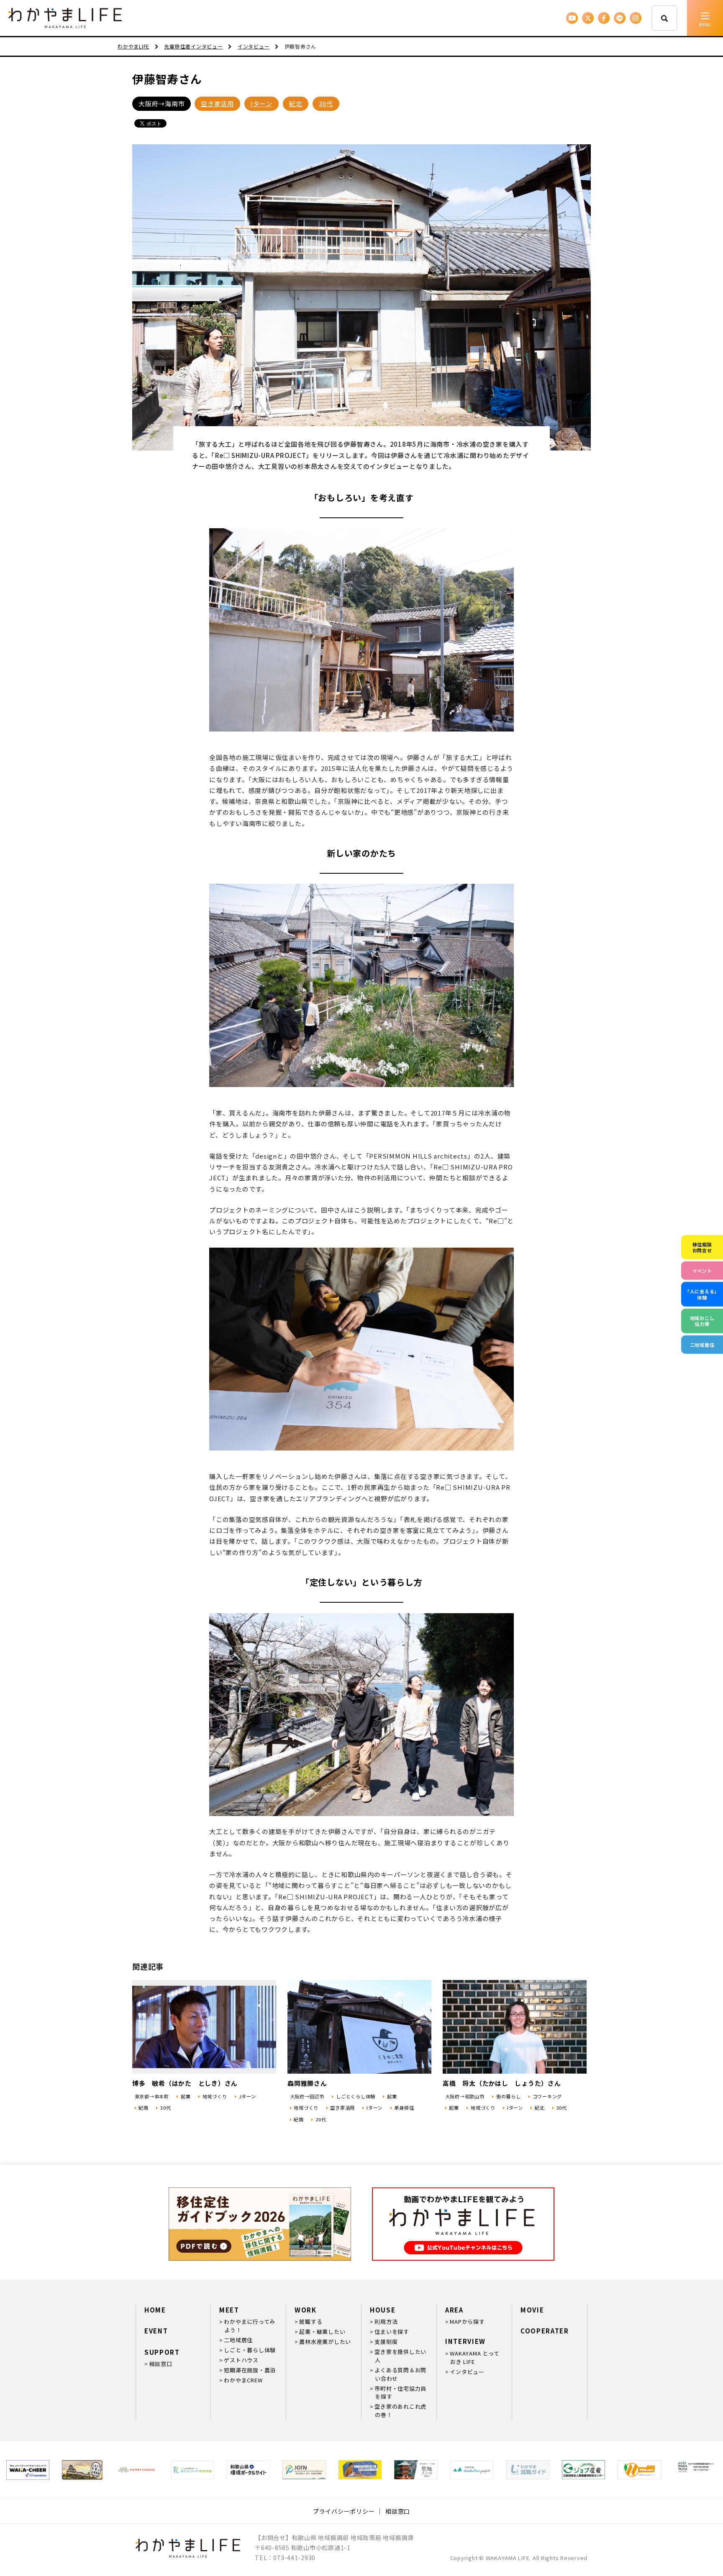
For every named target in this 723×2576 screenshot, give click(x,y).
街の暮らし (509, 2096)
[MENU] (705, 18)
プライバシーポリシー (344, 2511)
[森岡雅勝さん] (359, 2027)
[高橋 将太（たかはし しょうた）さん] (515, 2027)
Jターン (247, 2096)
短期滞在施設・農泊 (250, 2370)
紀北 (296, 104)
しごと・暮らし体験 (250, 2350)
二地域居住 (238, 2340)
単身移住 (404, 2108)
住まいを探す (392, 2332)
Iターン (262, 104)
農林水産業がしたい (325, 2342)
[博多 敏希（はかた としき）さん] (204, 2027)
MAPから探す (467, 2321)
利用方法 (386, 2321)
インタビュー (467, 2372)
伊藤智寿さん (167, 79)
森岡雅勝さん (307, 2083)
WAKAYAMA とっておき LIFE (474, 2357)
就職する (311, 2321)
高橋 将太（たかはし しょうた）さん (502, 2083)
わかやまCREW (243, 2380)
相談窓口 (160, 2364)
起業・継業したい (322, 2332)
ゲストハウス (241, 2360)
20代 (321, 2119)
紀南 (144, 2108)
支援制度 (386, 2342)
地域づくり (215, 2096)
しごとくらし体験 (356, 2096)
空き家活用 (217, 104)
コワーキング (547, 2096)
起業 (186, 2096)
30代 (326, 104)
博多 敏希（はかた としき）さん (185, 2083)
